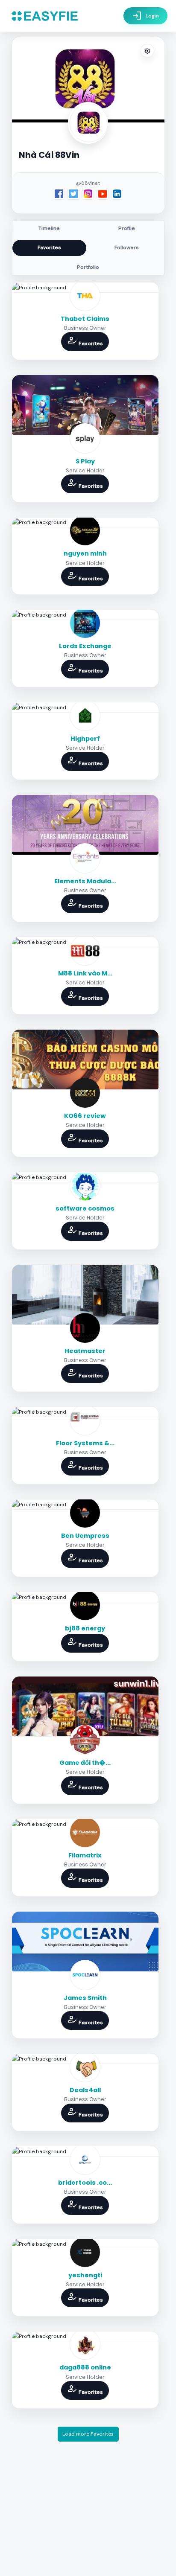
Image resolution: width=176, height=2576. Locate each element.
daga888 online (85, 2367)
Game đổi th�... (85, 1763)
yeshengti (85, 2275)
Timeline (49, 228)
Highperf (85, 739)
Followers (127, 247)
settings (147, 51)
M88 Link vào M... (85, 973)
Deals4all (85, 2090)
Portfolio (88, 267)
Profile (127, 228)
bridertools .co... (85, 2183)
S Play (85, 461)
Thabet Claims (85, 319)
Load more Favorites (88, 2434)
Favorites (49, 247)
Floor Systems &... (85, 1443)
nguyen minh (85, 553)
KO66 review (85, 1116)
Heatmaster (85, 1351)
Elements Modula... (85, 881)
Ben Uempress (85, 1536)
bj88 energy (85, 1628)
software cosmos (85, 1208)
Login (145, 16)
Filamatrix (85, 1855)
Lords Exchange (85, 646)
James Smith (85, 1998)
